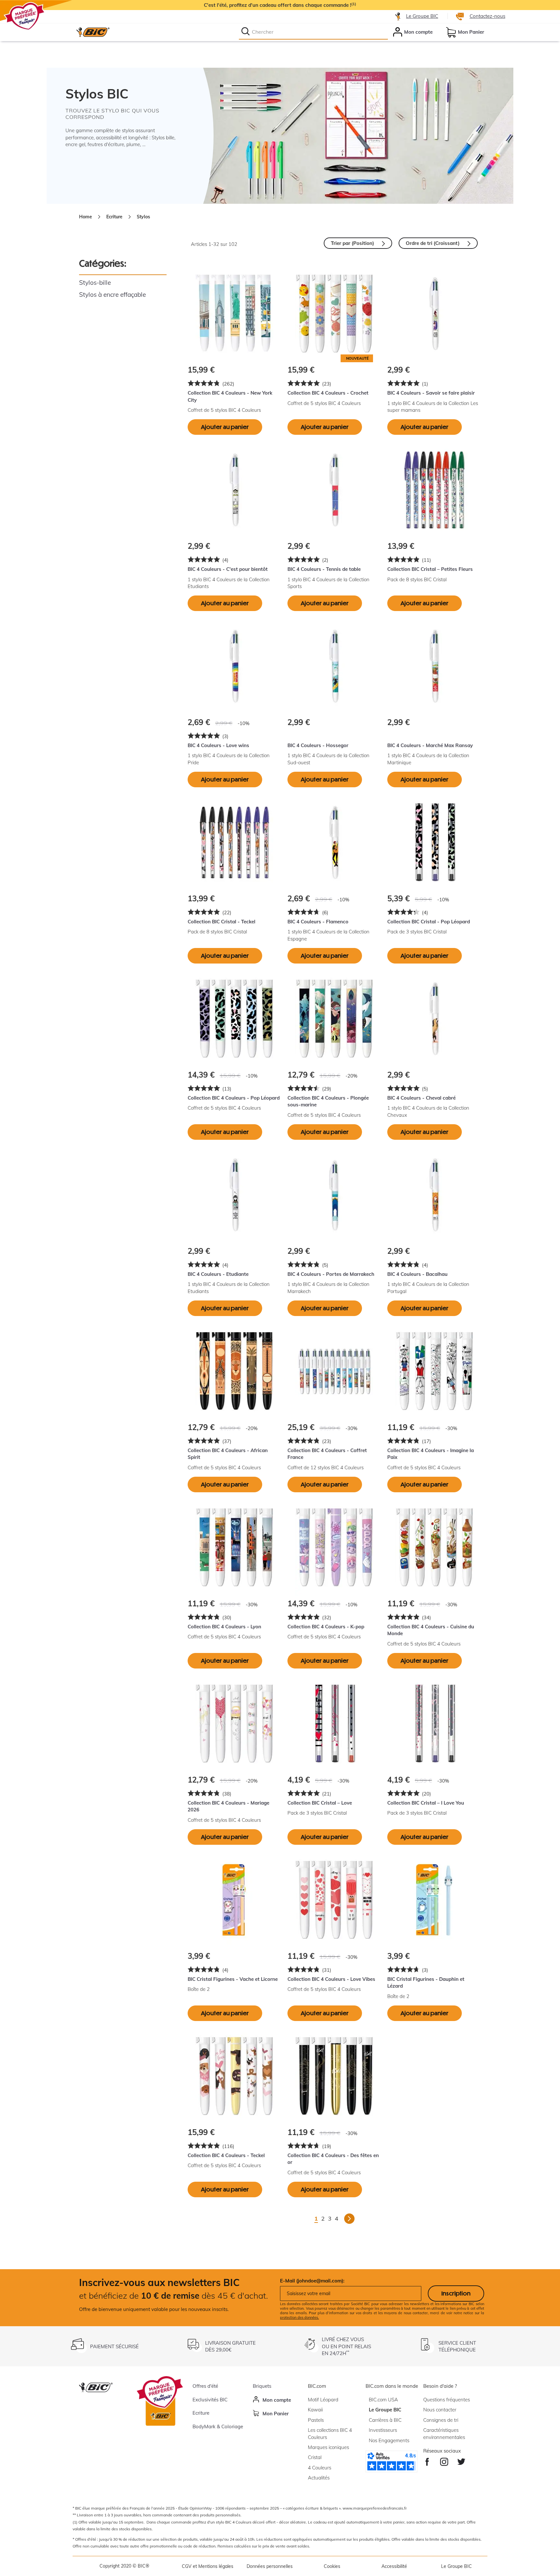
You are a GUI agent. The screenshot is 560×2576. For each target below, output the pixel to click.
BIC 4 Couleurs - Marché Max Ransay (430, 745)
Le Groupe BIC (422, 16)
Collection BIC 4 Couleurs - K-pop (326, 1627)
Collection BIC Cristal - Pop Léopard (429, 922)
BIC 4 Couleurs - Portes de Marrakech (331, 1274)
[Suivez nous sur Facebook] (427, 2460)
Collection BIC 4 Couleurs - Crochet (328, 393)
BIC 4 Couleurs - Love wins (218, 745)
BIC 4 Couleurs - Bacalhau (417, 1274)
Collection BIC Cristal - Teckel (222, 922)
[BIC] (93, 32)
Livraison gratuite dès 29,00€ (230, 2346)
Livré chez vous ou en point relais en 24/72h (346, 2346)
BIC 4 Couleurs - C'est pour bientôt (228, 569)
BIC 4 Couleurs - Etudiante (218, 1274)
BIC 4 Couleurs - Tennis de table (324, 569)
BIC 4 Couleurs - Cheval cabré (421, 1098)
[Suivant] (349, 2219)
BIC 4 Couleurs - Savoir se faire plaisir (431, 393)
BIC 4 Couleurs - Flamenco (318, 922)
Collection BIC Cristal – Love (320, 1803)
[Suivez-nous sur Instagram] (444, 2460)
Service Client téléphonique (457, 2346)
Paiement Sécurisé (114, 2346)
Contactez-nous (487, 16)
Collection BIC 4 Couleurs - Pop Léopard (234, 1098)
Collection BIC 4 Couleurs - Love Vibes (331, 1979)
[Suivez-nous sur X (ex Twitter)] (461, 2460)
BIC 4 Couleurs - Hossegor (318, 745)
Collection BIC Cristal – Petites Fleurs (430, 569)
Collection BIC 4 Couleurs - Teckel (226, 2155)
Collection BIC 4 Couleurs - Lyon (224, 1627)
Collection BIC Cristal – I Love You (426, 1803)
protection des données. (299, 2317)
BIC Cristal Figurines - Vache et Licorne (233, 1979)
